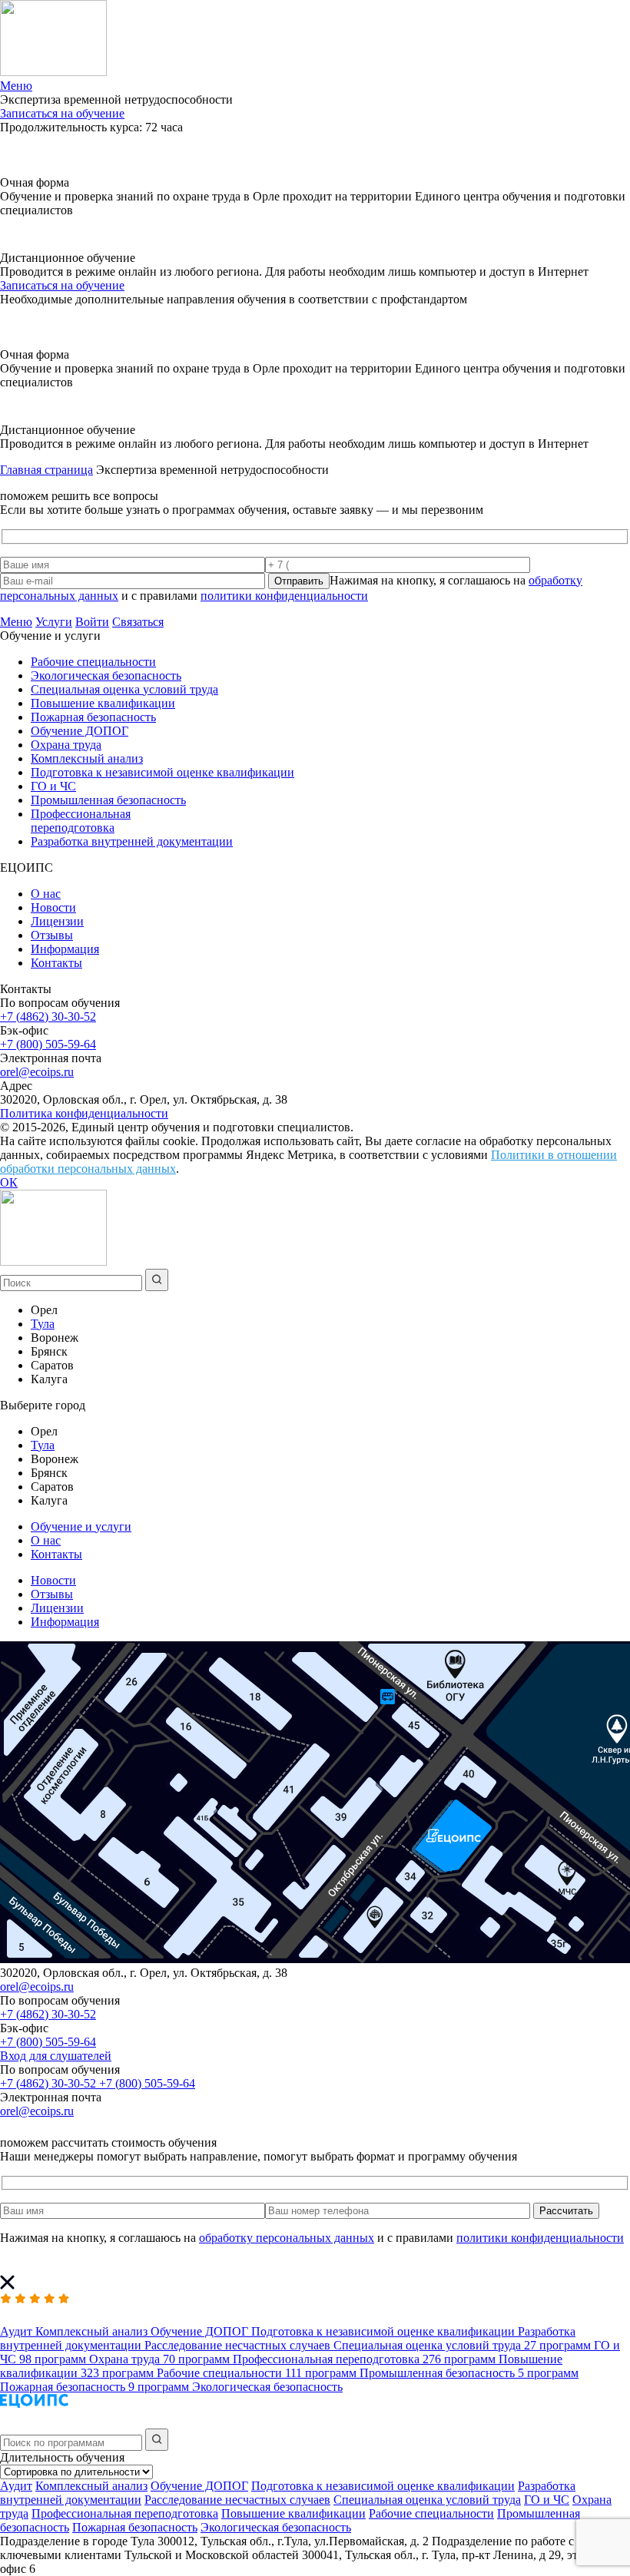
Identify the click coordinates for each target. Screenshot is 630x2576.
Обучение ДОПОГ (80, 731)
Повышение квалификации (103, 703)
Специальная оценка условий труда (124, 689)
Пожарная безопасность (93, 717)
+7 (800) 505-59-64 (48, 1044)
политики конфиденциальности (284, 596)
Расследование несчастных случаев (237, 2500)
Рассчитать (566, 2211)
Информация (65, 949)
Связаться (138, 622)
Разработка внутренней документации (132, 841)
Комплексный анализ (87, 758)
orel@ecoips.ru (37, 1072)
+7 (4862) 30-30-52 (48, 1016)
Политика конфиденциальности (84, 1113)
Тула (43, 1324)
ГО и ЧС (53, 786)
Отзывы (52, 935)
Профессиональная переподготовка (81, 821)
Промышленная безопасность (108, 800)
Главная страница (46, 470)
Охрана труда (66, 745)
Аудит (16, 2486)
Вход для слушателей (56, 2056)
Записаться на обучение (62, 113)
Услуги (54, 622)
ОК (9, 1182)
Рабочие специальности (93, 662)
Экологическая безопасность (106, 675)
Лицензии (57, 921)
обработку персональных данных (287, 2238)
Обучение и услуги (81, 1526)
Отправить (299, 581)
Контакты (56, 963)
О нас (46, 894)
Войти (92, 622)
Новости (53, 907)
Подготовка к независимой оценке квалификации (162, 772)
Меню (16, 622)
